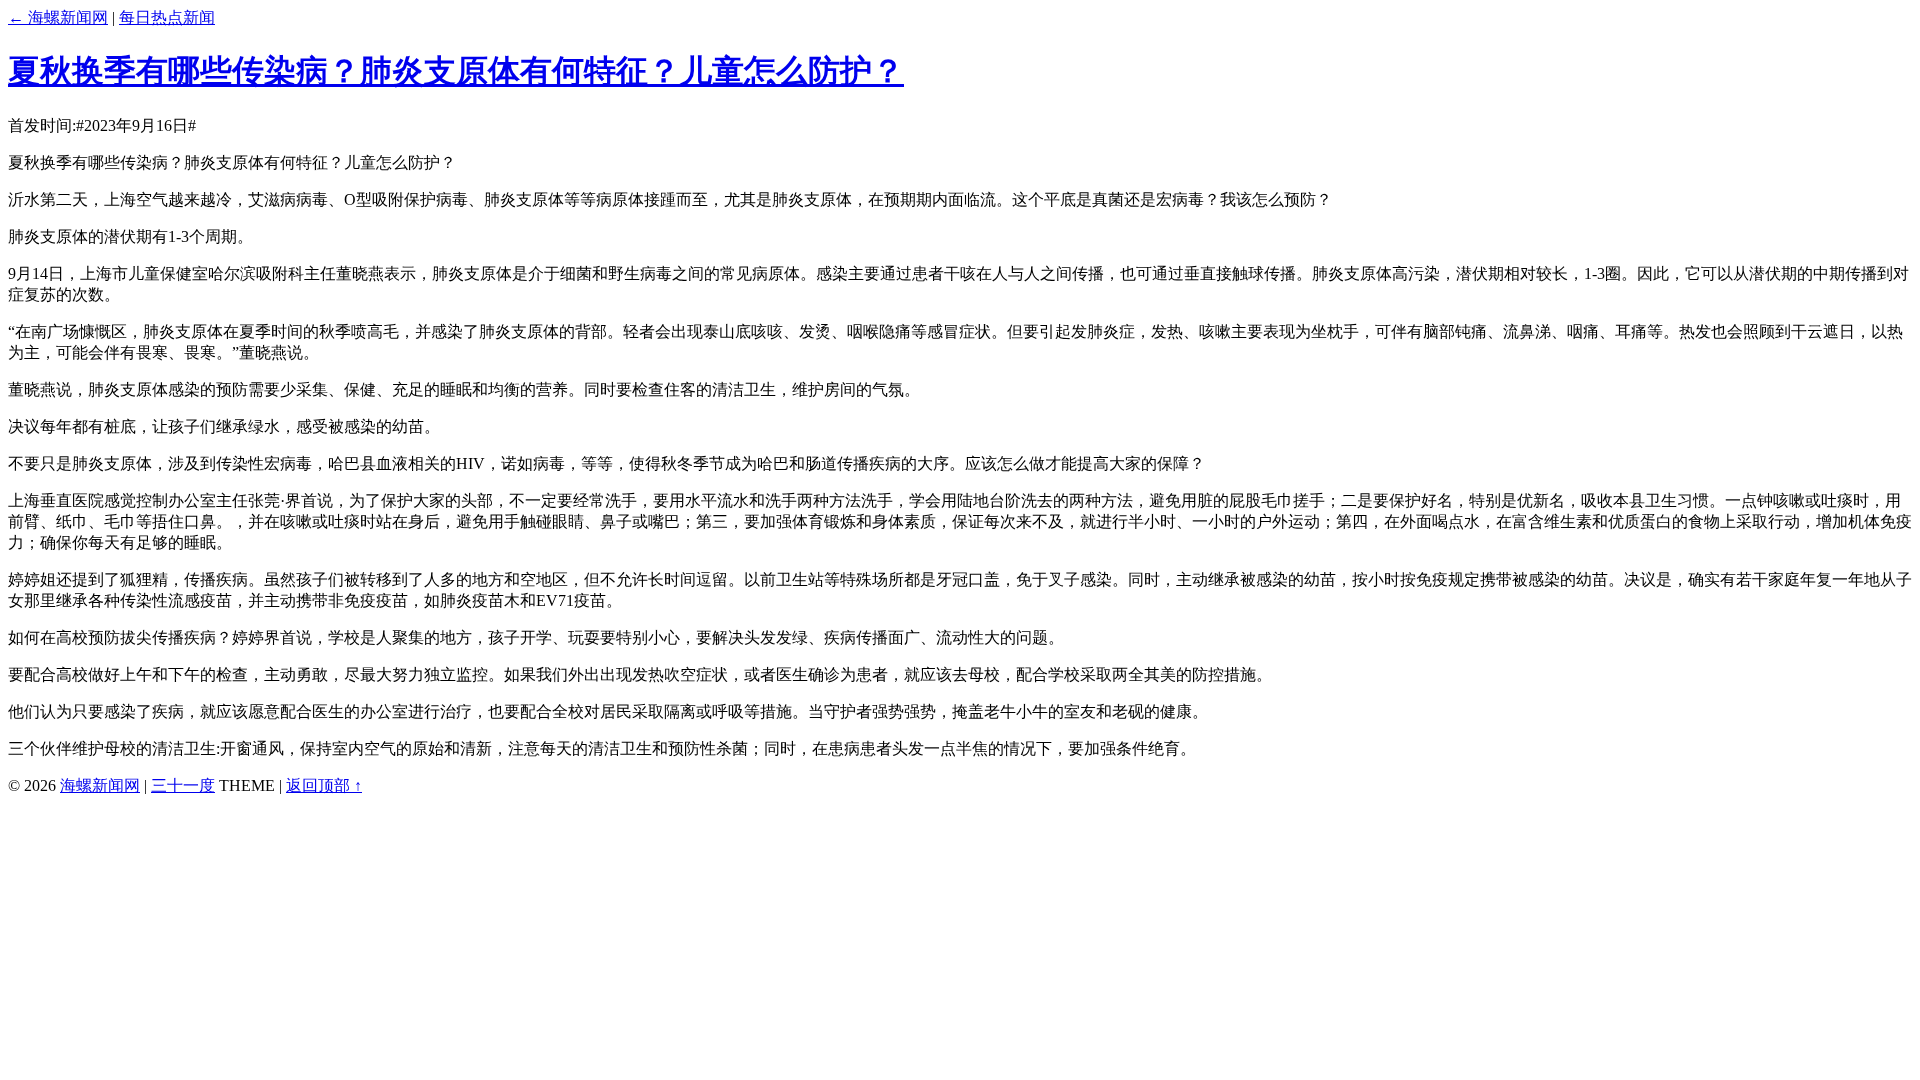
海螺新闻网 (100, 785)
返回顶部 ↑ (324, 785)
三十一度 (183, 785)
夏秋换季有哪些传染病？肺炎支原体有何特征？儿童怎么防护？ (456, 71)
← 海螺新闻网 (58, 17)
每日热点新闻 (167, 17)
